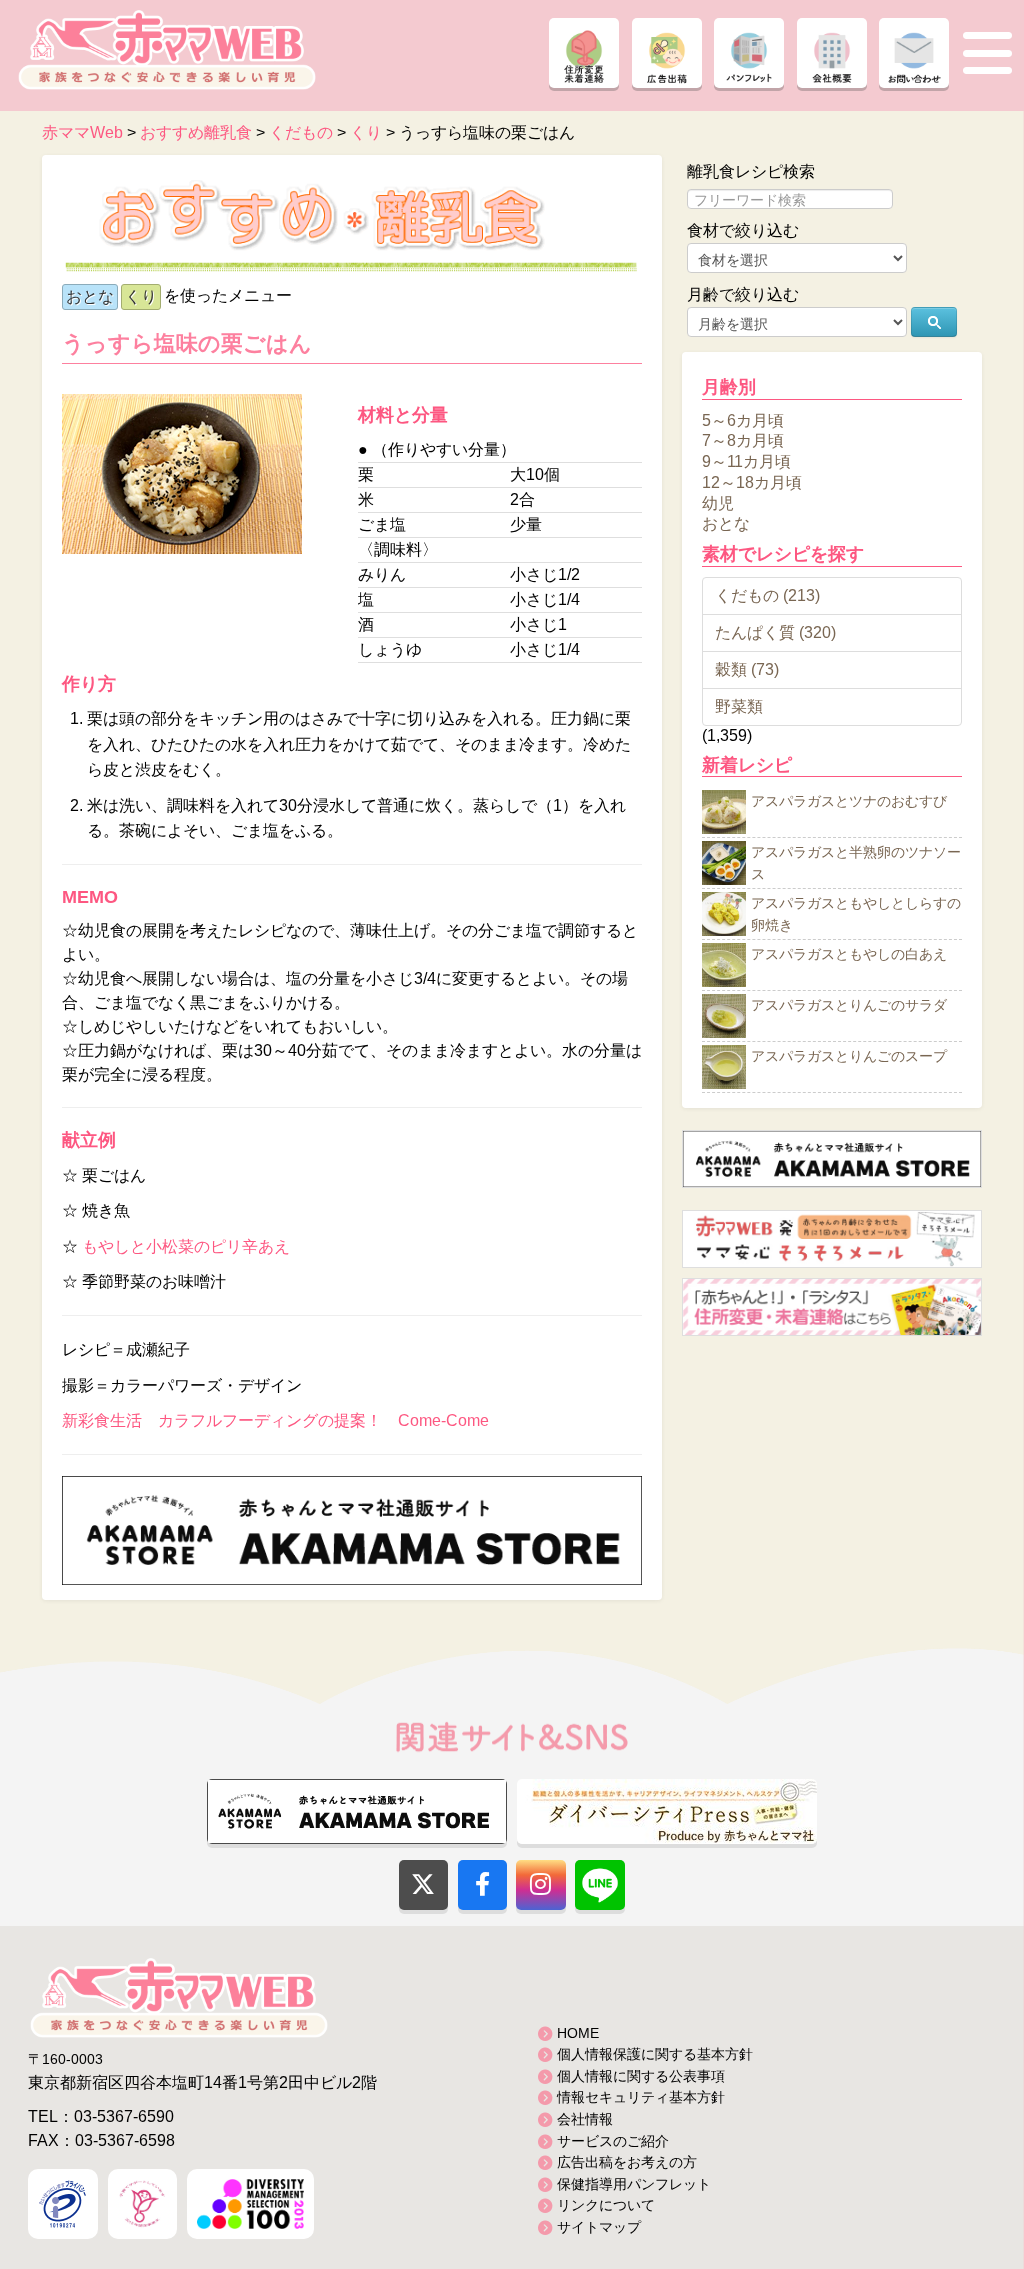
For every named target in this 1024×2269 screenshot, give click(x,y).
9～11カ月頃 (746, 461)
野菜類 (739, 706)
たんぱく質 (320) (775, 632)
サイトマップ (599, 2227)
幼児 (718, 502)
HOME (578, 2033)
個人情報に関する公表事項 (641, 2076)
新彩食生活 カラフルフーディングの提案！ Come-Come (275, 1420)
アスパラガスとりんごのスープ (849, 1057)
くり (141, 296)
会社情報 (585, 2119)
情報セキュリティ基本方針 (641, 2097)
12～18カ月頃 (752, 482)
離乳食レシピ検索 (751, 171)
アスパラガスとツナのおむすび (849, 802)
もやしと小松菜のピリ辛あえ (186, 1246)
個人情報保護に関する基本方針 (655, 2054)
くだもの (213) (767, 595)
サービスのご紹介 (613, 2141)
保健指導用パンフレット (634, 2184)
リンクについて (606, 2205)
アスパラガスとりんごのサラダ (849, 1006)
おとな (90, 296)
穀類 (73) (747, 669)
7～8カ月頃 (743, 440)
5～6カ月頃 (743, 419)
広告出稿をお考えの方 (627, 2162)
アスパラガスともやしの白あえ (849, 955)
